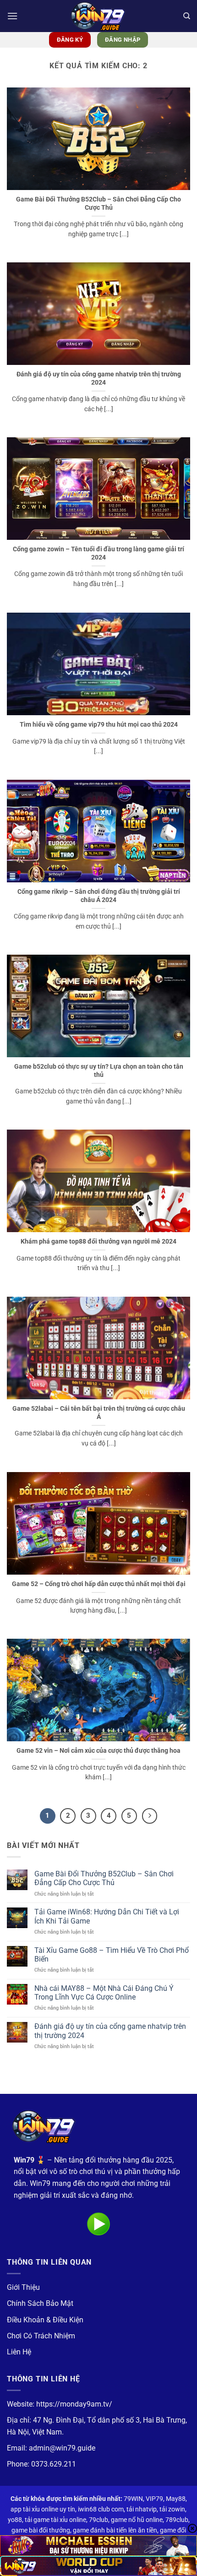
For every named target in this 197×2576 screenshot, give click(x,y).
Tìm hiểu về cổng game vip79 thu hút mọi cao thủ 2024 (99, 724)
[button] (12, 16)
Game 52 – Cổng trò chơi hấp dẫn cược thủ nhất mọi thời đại (99, 1584)
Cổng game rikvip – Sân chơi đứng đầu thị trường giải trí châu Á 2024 (99, 896)
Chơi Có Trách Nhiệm (41, 2336)
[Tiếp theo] (150, 1816)
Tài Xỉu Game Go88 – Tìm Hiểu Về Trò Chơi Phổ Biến (112, 1955)
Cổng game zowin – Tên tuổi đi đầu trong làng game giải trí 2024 (98, 553)
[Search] (187, 16)
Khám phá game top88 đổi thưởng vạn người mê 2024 (98, 1241)
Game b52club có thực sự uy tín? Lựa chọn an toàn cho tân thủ (99, 1071)
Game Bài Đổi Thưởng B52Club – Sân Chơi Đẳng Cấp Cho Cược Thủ (98, 203)
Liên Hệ (19, 2352)
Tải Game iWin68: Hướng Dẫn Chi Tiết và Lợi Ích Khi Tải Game (107, 1916)
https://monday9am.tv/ (74, 2404)
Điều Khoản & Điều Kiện (45, 2320)
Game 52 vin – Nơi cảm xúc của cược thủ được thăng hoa (98, 1750)
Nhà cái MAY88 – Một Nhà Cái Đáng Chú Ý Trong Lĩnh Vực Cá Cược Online (104, 1993)
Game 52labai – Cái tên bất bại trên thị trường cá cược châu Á (99, 1413)
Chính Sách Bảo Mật (40, 2303)
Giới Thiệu (23, 2287)
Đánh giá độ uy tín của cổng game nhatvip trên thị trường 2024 (99, 378)
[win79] (98, 16)
